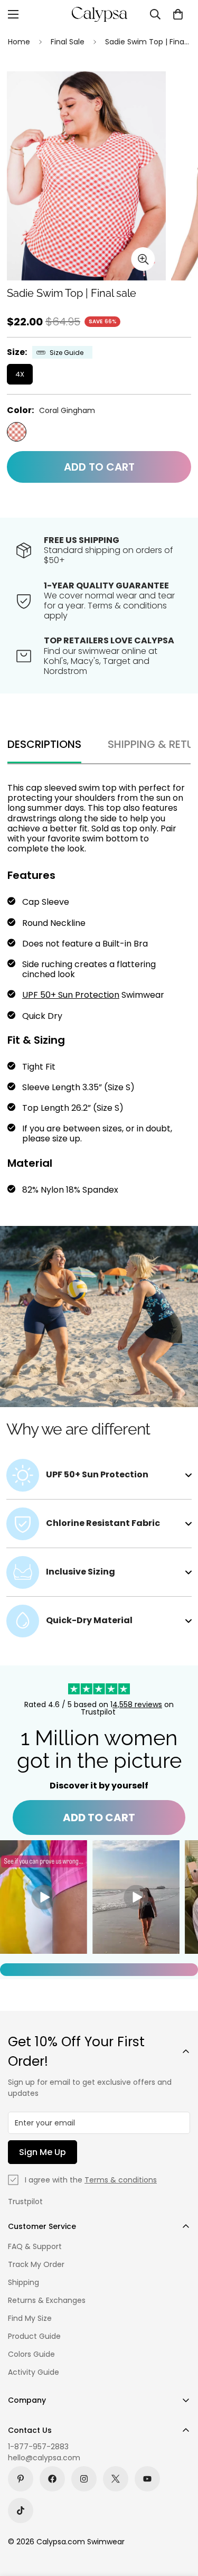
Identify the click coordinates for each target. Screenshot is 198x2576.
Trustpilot (25, 2202)
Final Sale (68, 42)
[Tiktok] (21, 2511)
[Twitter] (116, 2479)
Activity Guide (34, 2372)
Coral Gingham (17, 432)
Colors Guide (31, 2354)
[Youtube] (147, 2479)
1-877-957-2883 (38, 2447)
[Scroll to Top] (179, 2520)
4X (20, 374)
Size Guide (67, 353)
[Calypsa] (99, 14)
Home (19, 42)
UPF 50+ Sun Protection (71, 995)
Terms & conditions (121, 2180)
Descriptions (44, 744)
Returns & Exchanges (47, 2300)
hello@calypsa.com (44, 2458)
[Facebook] (52, 2479)
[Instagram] (84, 2479)
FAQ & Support (35, 2246)
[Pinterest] (21, 2479)
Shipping (23, 2282)
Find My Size (30, 2318)
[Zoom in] (143, 259)
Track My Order (36, 2264)
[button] (178, 14)
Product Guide (34, 2336)
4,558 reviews (137, 1704)
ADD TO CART (99, 1818)
